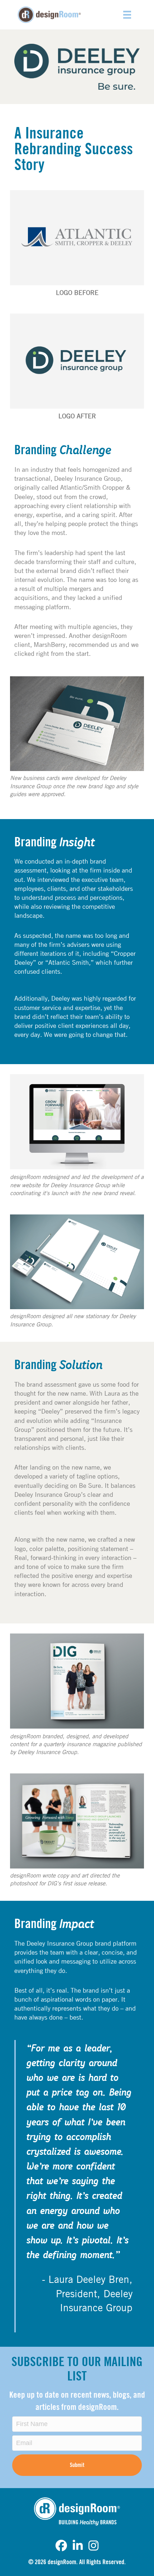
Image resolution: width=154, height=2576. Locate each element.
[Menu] (127, 15)
